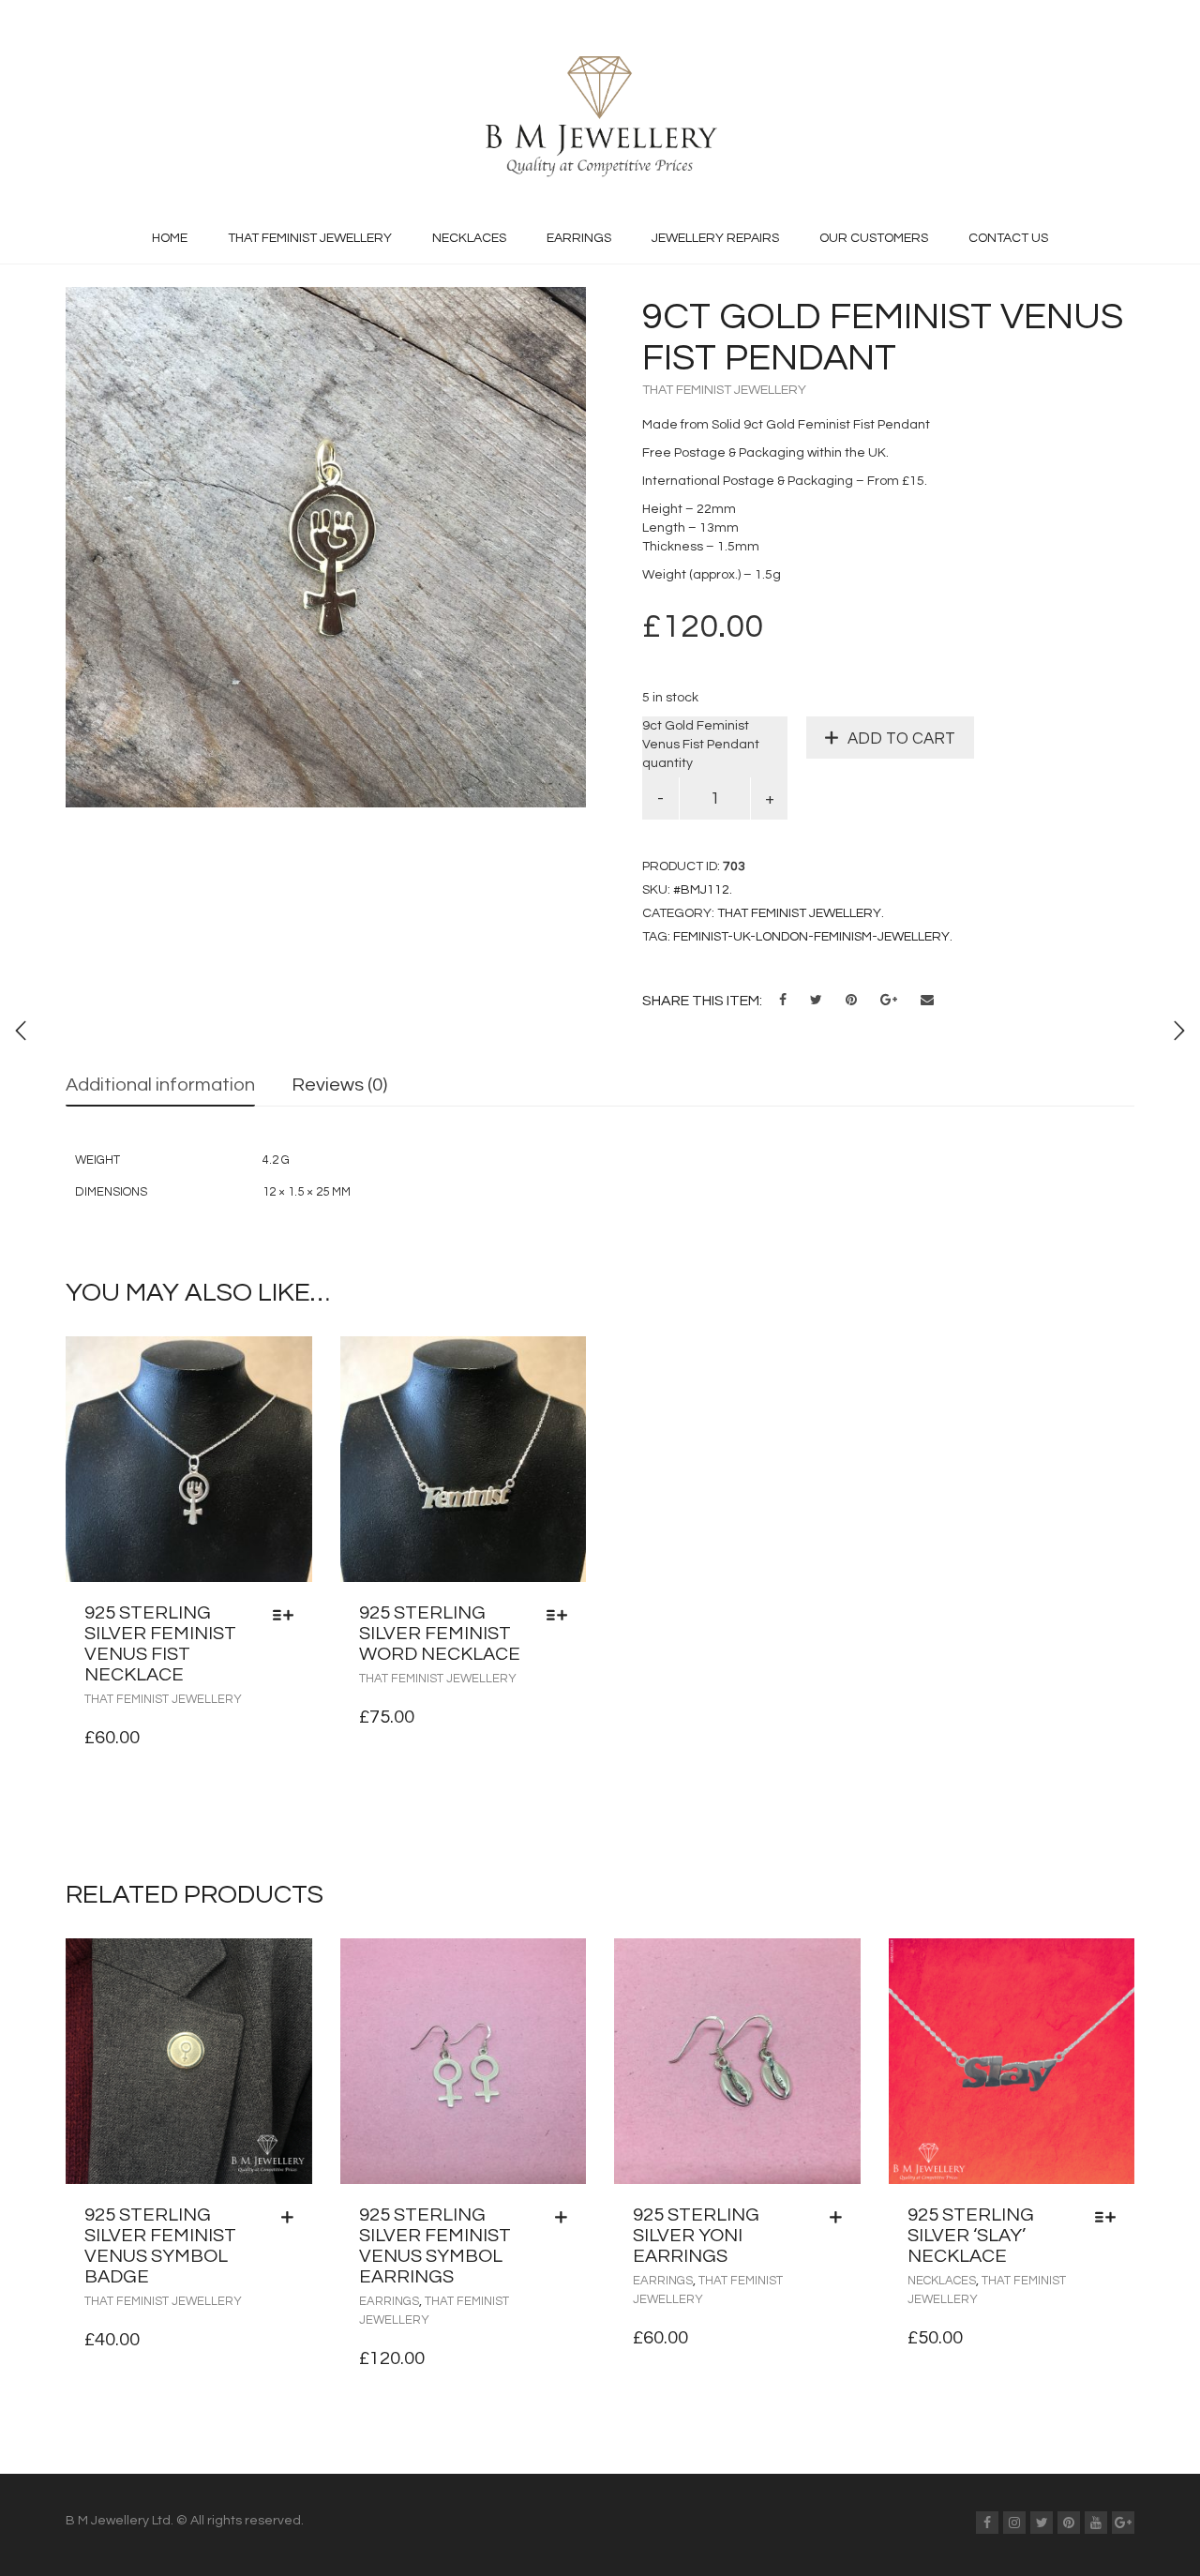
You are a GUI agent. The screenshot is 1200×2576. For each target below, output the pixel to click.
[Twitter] (1042, 2523)
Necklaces (469, 238)
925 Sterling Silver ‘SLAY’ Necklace (971, 2236)
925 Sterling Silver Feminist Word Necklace (440, 1634)
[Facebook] (987, 2523)
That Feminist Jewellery (310, 238)
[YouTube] (1096, 2523)
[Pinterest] (1069, 2523)
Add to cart (901, 739)
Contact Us (1008, 238)
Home (170, 238)
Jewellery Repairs (715, 238)
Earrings (579, 238)
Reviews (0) (339, 1085)
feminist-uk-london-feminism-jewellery (811, 937)
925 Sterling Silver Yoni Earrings (696, 2236)
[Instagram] (1014, 2523)
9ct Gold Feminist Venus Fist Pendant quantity (701, 745)
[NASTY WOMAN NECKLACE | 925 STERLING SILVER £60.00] (1179, 1031)
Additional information (160, 1085)
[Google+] (1123, 2523)
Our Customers (874, 238)
